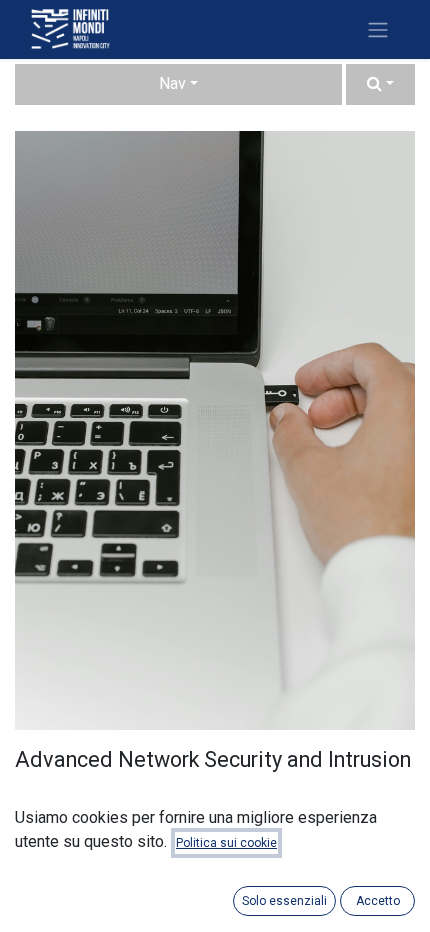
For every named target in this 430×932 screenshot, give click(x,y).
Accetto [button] (378, 901)
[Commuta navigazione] (378, 29)
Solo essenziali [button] (284, 901)
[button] (380, 84)
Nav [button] (172, 83)
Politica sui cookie (226, 843)
